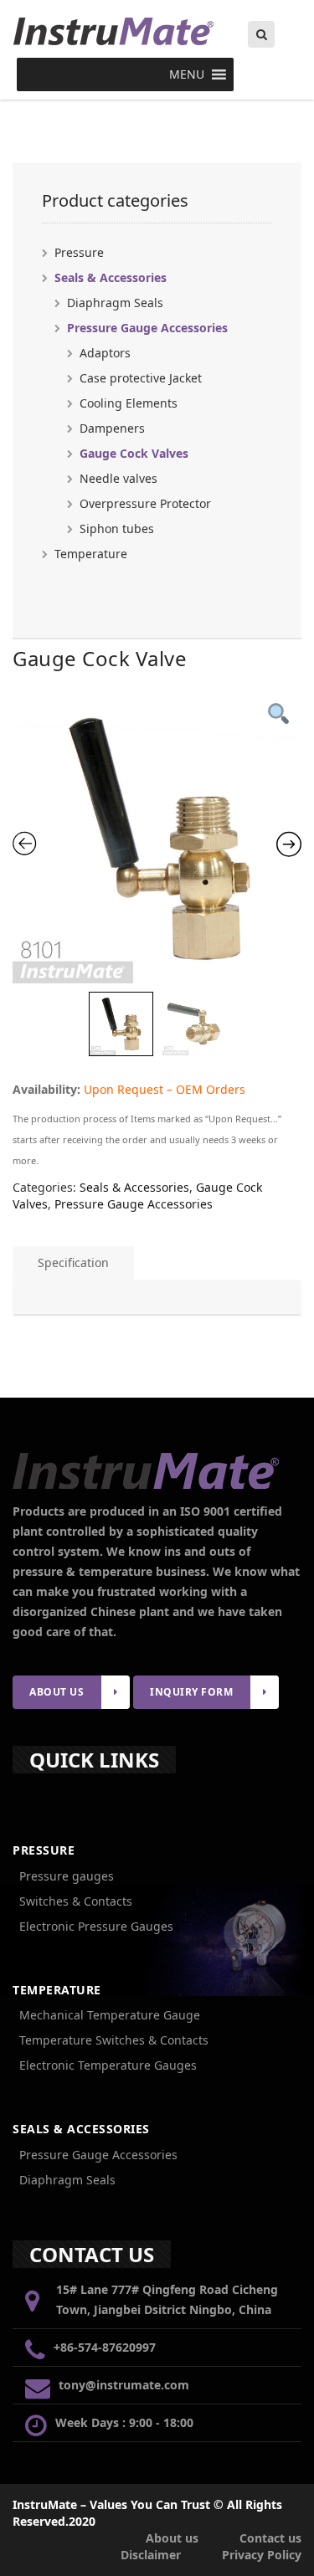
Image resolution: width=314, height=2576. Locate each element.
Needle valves (118, 478)
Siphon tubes (117, 529)
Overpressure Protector (145, 503)
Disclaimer (151, 2555)
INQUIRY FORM (191, 1692)
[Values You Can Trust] (157, 31)
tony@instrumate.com (124, 2385)
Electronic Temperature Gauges (108, 2065)
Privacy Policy (262, 2555)
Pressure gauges (67, 1876)
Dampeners (112, 428)
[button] (187, 74)
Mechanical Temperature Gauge (110, 2015)
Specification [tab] (73, 1262)
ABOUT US (57, 1692)
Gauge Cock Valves (134, 453)
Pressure (79, 252)
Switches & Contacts (76, 1901)
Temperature (91, 554)
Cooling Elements (129, 403)
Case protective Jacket (141, 378)
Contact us (270, 2538)
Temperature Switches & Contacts (114, 2040)
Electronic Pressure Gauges (96, 1926)
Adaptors (105, 353)
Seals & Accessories (111, 277)
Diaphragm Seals (115, 303)
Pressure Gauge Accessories (147, 328)
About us (172, 2538)
